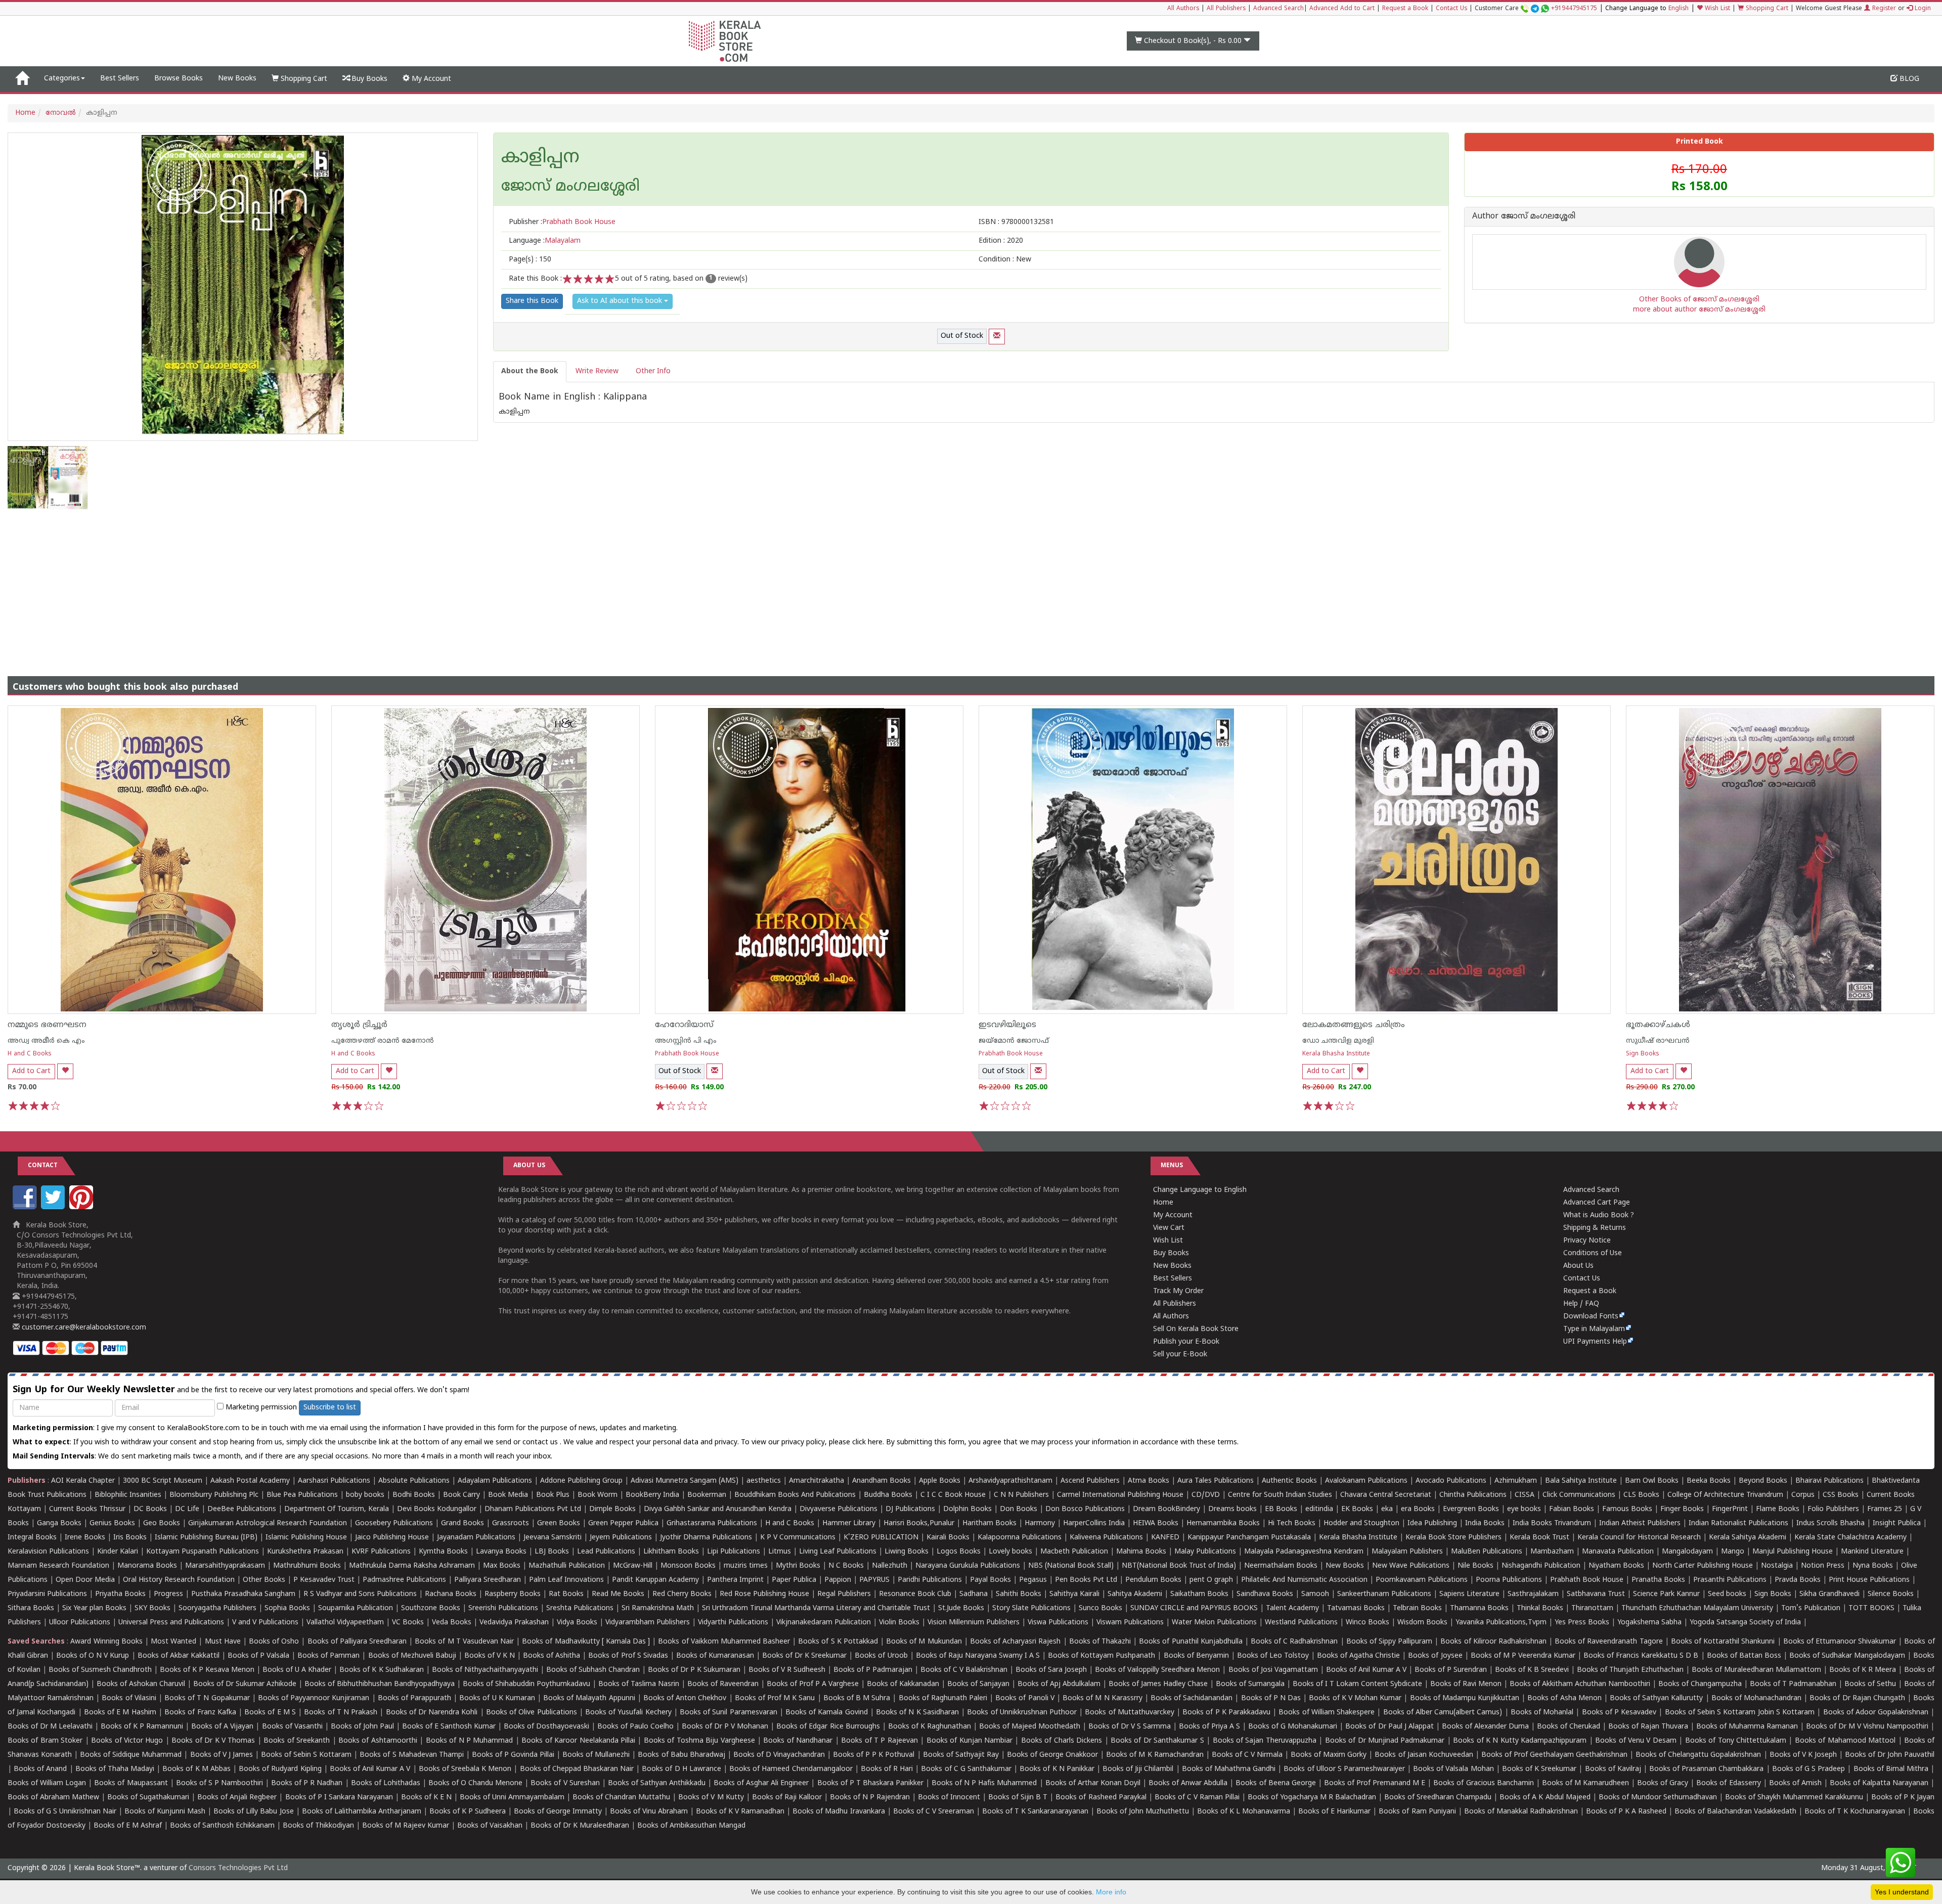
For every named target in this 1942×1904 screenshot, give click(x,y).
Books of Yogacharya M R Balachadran (1312, 1798)
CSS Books (1841, 1495)
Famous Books (1627, 1509)
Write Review (597, 371)
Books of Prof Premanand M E (1375, 1783)
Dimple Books (612, 1509)
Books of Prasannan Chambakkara (1706, 1769)
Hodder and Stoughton (1361, 1523)
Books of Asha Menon (1564, 1698)
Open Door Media (85, 1580)
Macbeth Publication (1074, 1552)
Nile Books (1475, 1566)
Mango (1733, 1552)
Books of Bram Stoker (45, 1741)
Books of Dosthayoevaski (546, 1727)
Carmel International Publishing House (1120, 1495)
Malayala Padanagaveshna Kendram (1304, 1552)
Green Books (559, 1523)
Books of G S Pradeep (1809, 1769)
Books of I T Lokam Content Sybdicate (1357, 1684)
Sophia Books (287, 1608)
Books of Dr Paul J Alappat (1389, 1727)
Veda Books (452, 1623)
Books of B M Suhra (857, 1698)
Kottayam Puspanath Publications (203, 1552)
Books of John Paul (362, 1727)
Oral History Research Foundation (179, 1580)
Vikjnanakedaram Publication (824, 1623)
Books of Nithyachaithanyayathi (485, 1670)
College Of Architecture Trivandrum (1725, 1495)
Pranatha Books (1658, 1580)
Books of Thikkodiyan (318, 1826)
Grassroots (511, 1523)
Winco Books (1367, 1623)
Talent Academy (1292, 1608)
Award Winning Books (106, 1642)
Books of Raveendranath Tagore (1608, 1642)
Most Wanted (173, 1642)
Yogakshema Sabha (1649, 1623)
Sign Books (1643, 1054)
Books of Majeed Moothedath (1030, 1727)
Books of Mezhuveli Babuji (412, 1656)
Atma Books (1149, 1481)
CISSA (1525, 1495)
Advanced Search (1278, 9)
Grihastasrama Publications (712, 1523)
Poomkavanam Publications (1422, 1580)
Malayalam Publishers (1407, 1552)
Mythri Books (798, 1566)
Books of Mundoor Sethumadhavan (1658, 1798)
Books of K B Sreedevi (1532, 1670)
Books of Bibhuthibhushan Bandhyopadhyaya (380, 1684)
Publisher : (562, 222)
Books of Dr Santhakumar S (1157, 1741)
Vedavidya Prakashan (514, 1623)
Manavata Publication (1618, 1552)
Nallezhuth (890, 1566)
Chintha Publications (1473, 1495)
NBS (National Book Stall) (1071, 1566)
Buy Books (368, 79)
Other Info (653, 371)
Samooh (1315, 1594)
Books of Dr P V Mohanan (725, 1727)
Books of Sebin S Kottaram (306, 1755)
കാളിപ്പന (540, 158)
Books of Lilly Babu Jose (253, 1812)
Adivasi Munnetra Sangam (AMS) (685, 1481)
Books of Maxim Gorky (1329, 1755)
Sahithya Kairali (1074, 1594)
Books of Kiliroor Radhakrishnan (1493, 1642)
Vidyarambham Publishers (648, 1623)
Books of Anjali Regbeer (237, 1798)
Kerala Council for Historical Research (1639, 1538)
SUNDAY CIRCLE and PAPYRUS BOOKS (1194, 1608)
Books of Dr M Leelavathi (50, 1727)
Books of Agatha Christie (1358, 1656)
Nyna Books (1873, 1566)
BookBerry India (652, 1495)
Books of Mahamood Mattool (1845, 1741)
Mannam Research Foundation (58, 1566)
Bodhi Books (414, 1495)
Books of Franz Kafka (200, 1713)
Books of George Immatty (558, 1812)
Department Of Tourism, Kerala (337, 1509)
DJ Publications (910, 1509)
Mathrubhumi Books (307, 1566)
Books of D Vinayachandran (779, 1755)
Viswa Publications (1058, 1623)
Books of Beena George (1275, 1783)
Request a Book (1405, 9)
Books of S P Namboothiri (219, 1783)
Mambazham (1552, 1552)
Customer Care (1536, 9)
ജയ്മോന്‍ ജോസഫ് (1014, 1041)
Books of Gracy (1663, 1783)
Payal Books (990, 1580)
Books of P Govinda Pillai (513, 1755)
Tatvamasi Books (1356, 1608)
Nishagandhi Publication (1541, 1566)
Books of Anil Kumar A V (1366, 1670)
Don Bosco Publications (1085, 1509)
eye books (1524, 1509)
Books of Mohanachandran (1756, 1698)
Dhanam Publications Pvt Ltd (533, 1509)
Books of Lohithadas (386, 1783)
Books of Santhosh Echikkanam (222, 1826)
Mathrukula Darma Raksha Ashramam (412, 1566)
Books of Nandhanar (798, 1741)
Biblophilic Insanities (128, 1495)
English (1679, 9)
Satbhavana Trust (1596, 1594)
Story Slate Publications (1031, 1608)
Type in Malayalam (1594, 1329)
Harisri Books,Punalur (919, 1523)
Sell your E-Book (1180, 1355)
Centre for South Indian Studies (1280, 1495)
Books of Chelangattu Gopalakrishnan (1698, 1755)
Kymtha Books (443, 1552)
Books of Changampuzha (1700, 1684)
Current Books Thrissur (87, 1509)
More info (1111, 1892)
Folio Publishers (1833, 1509)
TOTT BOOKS (1871, 1608)
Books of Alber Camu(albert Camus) (1443, 1713)
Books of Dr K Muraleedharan (580, 1826)
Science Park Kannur (1666, 1594)
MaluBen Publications (1487, 1552)
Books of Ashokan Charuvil (141, 1684)
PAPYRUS (874, 1580)
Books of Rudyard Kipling (280, 1769)
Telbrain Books (1417, 1608)
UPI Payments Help (1595, 1342)
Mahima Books (1141, 1552)
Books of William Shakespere (1327, 1713)
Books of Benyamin (1196, 1656)
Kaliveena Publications (1106, 1538)
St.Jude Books (961, 1608)
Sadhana (974, 1594)
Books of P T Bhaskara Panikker (870, 1783)
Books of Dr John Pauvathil (1890, 1755)
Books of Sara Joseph (1051, 1670)
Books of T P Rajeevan (879, 1741)
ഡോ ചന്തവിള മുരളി (1338, 1041)
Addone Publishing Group (581, 1481)
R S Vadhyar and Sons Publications (360, 1594)
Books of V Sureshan (565, 1783)
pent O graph (1211, 1580)
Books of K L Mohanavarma (1244, 1812)
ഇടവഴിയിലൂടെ (1007, 1025)
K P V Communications (798, 1538)
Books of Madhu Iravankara (838, 1812)
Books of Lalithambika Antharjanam (362, 1812)
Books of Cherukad (1569, 1727)
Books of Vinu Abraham (649, 1812)
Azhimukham (1516, 1481)
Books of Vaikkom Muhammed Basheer (724, 1642)
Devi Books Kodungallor (437, 1509)
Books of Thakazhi (1100, 1642)
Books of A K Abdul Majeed (1545, 1798)
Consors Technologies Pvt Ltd (238, 1868)
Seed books (1727, 1594)
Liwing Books (907, 1552)
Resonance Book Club (915, 1594)
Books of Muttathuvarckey (1129, 1713)
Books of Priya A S (1209, 1727)
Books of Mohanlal (1542, 1713)
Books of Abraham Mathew (53, 1798)
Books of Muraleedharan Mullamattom (1756, 1670)
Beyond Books (1763, 1481)
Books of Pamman (328, 1656)
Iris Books (130, 1538)
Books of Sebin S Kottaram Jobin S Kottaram (1740, 1713)
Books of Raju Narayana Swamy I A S (978, 1656)
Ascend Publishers (1090, 1481)
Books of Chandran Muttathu (621, 1798)
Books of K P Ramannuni (142, 1727)
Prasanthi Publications (1730, 1580)
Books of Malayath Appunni (589, 1698)
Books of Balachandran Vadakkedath (1735, 1812)
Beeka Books (1709, 1481)
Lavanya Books (501, 1552)
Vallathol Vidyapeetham (345, 1623)
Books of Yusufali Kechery (628, 1713)
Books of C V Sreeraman (934, 1812)
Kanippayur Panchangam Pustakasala (1249, 1538)
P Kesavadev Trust (324, 1580)
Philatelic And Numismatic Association (1304, 1580)
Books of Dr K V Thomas (213, 1741)
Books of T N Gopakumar (207, 1698)
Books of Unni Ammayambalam (512, 1798)
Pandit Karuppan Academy (655, 1580)
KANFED (1165, 1538)
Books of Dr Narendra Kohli (432, 1713)
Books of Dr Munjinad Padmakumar (1385, 1741)
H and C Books (30, 1054)
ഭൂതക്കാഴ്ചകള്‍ (1658, 1025)
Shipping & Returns (1595, 1228)
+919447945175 (1574, 9)
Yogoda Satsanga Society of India (1745, 1623)
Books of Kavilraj (1613, 1769)
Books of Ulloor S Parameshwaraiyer (1344, 1769)
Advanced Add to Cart (1342, 9)
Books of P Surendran (1451, 1670)
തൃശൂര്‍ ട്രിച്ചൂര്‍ (359, 1025)
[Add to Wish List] (65, 1071)
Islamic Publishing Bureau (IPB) (206, 1538)
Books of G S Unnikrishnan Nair (65, 1812)
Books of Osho (274, 1642)
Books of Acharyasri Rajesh (1015, 1642)
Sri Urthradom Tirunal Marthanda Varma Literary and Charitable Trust (816, 1608)
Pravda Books (1798, 1580)
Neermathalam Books (1281, 1566)
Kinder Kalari (118, 1552)
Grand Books (462, 1523)
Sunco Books (1100, 1608)
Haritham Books (989, 1523)
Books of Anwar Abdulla (1188, 1783)
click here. (869, 1443)
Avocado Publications (1451, 1481)
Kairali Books (948, 1538)
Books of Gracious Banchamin (1483, 1783)
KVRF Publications (381, 1552)
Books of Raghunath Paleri (943, 1698)
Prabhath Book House (687, 1054)
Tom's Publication (1811, 1608)
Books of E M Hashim (120, 1713)
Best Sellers (120, 79)
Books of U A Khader (297, 1670)
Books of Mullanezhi (596, 1755)
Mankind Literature (1872, 1552)
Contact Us (1451, 9)
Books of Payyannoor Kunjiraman (314, 1698)
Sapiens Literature (1469, 1594)
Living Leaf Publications (838, 1552)
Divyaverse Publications (838, 1509)
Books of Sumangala (1250, 1684)
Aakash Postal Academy (251, 1481)
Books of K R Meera (1863, 1670)
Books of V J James (222, 1755)
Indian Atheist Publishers (1640, 1523)
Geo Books (162, 1523)
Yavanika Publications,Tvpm (1501, 1623)
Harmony (1040, 1523)
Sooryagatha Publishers (217, 1608)
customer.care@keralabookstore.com (83, 1328)
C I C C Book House (953, 1495)
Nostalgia (1777, 1566)
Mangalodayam (1687, 1552)
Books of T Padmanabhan (1793, 1684)
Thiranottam (1592, 1608)
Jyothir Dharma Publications (706, 1538)
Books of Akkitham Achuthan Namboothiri (1580, 1684)
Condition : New (1005, 260)
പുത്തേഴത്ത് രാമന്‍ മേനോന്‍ (383, 1041)
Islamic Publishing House (306, 1538)
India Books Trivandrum (1552, 1523)
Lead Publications (606, 1552)
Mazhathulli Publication (567, 1566)
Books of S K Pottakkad (838, 1642)
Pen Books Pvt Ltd (1086, 1580)
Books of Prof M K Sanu (775, 1698)
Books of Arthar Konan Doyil (1093, 1783)
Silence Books (1891, 1594)
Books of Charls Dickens (1062, 1741)
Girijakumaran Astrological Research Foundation (268, 1523)
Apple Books (940, 1481)
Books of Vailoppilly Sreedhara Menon (1157, 1670)
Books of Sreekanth (297, 1741)
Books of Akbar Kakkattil (179, 1656)
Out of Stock (962, 336)
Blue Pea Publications (302, 1495)
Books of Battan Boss (1744, 1656)
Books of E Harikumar (1334, 1812)
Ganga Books (59, 1523)
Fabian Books (1572, 1509)
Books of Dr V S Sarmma (1130, 1727)
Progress (168, 1594)
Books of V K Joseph (1803, 1755)
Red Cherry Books (682, 1594)
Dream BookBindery (1166, 1509)
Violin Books (899, 1623)
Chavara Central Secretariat (1386, 1495)
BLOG (1908, 79)
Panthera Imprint (735, 1580)
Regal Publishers (844, 1594)
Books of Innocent (949, 1798)
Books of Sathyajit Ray (961, 1755)
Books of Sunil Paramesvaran (729, 1713)
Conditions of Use (1593, 1253)
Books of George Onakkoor (1052, 1755)
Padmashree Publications (404, 1580)
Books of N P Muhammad (470, 1741)
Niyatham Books (1616, 1566)
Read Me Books (618, 1594)
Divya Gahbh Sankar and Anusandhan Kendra (718, 1509)
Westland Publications (1302, 1623)
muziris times (746, 1566)
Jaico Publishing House (392, 1538)
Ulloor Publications (80, 1623)
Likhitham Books (671, 1552)
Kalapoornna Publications (1020, 1538)
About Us (1578, 1266)
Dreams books (1232, 1509)
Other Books (264, 1580)
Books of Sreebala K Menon (465, 1769)
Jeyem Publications (621, 1538)
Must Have (223, 1642)
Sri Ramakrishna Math (658, 1608)
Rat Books (566, 1594)
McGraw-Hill (633, 1566)
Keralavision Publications (48, 1552)
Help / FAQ (1581, 1304)
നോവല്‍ (61, 113)
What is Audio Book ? (1599, 1215)
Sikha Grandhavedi (1829, 1594)
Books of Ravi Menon (1466, 1684)
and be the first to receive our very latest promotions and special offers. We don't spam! (241, 1390)
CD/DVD (1206, 1495)
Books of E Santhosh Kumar (449, 1727)
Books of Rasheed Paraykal (1101, 1798)
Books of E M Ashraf (128, 1826)
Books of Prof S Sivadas (628, 1656)
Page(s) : (530, 260)
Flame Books (1778, 1509)
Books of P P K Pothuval (874, 1755)
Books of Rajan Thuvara (1648, 1727)
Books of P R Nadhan (307, 1783)
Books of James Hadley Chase (1158, 1684)
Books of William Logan (47, 1783)
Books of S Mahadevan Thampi (411, 1755)
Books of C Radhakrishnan (1294, 1642)
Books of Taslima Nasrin (639, 1684)
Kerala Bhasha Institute (1336, 1054)
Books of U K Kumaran (497, 1698)
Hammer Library (849, 1523)
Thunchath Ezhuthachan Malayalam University (1697, 1608)
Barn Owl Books (1652, 1481)
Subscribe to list (330, 1408)
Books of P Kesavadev (1619, 1713)
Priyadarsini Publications (47, 1594)
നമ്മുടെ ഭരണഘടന (47, 1025)
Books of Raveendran (723, 1684)
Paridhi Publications (930, 1580)
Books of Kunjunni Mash (165, 1812)
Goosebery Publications (394, 1523)
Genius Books (112, 1523)
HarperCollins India (1094, 1523)
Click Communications (1579, 1495)
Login (1922, 9)
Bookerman (707, 1495)
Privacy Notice (1587, 1241)
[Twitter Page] (54, 1207)
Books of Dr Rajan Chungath (1857, 1698)
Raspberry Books (513, 1594)
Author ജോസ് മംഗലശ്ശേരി (1524, 217)
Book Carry (461, 1495)
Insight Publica (1897, 1523)
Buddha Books (888, 1495)
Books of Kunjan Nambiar (969, 1741)
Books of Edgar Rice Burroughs (828, 1727)
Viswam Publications (1130, 1623)
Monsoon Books (688, 1566)
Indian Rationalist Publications (1738, 1523)
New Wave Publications (1411, 1566)
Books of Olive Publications (532, 1713)
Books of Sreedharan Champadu (1438, 1798)
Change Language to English (1200, 1190)
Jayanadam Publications (476, 1538)
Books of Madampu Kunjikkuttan (1465, 1698)
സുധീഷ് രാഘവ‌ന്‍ (1658, 1041)
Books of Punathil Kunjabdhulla (1190, 1642)
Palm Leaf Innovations (566, 1580)
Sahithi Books (1019, 1594)
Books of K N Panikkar (1057, 1769)
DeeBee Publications (242, 1509)
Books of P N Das (1271, 1698)
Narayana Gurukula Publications (968, 1566)
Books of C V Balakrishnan (964, 1670)
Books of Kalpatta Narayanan (1879, 1783)
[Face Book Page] (26, 1207)
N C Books (846, 1566)
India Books (1485, 1523)
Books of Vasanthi (292, 1727)
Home (25, 113)
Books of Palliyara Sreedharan (357, 1642)
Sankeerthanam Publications (1384, 1594)
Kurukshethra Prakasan (305, 1552)
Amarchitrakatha (816, 1481)
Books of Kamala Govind (827, 1713)
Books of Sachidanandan (1191, 1698)
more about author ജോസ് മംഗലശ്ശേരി (1699, 310)
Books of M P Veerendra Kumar (1523, 1656)
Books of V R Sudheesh (787, 1670)
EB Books (1281, 1509)
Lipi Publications (734, 1552)
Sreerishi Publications (503, 1608)
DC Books (150, 1509)
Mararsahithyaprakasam (225, 1566)
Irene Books (85, 1538)
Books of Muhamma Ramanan (1747, 1727)
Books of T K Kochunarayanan (1855, 1812)
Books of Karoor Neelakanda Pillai (578, 1741)
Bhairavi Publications (1829, 1481)
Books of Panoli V (1025, 1698)
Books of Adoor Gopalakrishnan (1876, 1713)
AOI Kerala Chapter (83, 1481)
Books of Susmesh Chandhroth (100, 1670)
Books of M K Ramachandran (1155, 1755)
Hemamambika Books (1223, 1523)
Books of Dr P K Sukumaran (694, 1670)
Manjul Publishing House (1793, 1552)
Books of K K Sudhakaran (381, 1670)
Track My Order (1178, 1291)
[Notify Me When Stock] (997, 337)
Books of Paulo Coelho (635, 1727)
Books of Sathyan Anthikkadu (657, 1783)
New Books (237, 79)
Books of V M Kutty (711, 1798)
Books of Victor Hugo (127, 1741)
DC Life (187, 1509)
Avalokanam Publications (1366, 1481)
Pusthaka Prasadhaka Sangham (243, 1594)
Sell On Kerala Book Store (1196, 1329)
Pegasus (1033, 1580)
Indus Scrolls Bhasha (1830, 1523)
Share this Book (532, 301)
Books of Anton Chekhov (685, 1698)
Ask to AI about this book (621, 301)
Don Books (1019, 1509)
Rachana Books (451, 1594)
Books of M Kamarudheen (1585, 1783)
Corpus (1803, 1495)
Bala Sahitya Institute (1581, 1481)
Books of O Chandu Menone (475, 1783)
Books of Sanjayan (978, 1684)
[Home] (22, 79)
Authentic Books (1289, 1481)
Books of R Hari (887, 1769)
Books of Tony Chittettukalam (1736, 1741)
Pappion (838, 1580)
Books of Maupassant (131, 1783)
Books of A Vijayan (222, 1727)
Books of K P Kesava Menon (207, 1670)
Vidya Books (577, 1623)
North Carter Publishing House (1703, 1566)
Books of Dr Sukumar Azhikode (245, 1684)
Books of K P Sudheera (468, 1812)
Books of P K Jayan (1903, 1798)
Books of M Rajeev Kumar (406, 1826)
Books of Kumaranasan (715, 1656)
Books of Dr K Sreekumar (804, 1656)
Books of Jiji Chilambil (1138, 1769)
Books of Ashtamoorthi (378, 1741)
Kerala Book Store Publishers (1453, 1538)
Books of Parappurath (414, 1698)
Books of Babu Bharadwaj (681, 1755)
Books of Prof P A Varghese (813, 1684)
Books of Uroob (881, 1656)
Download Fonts (1591, 1317)
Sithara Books (31, 1608)
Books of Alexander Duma (1485, 1727)
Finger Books (1682, 1509)
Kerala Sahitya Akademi (1748, 1538)
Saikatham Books (1199, 1594)
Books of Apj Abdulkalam (1059, 1684)
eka (1387, 1509)
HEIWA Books (1156, 1523)
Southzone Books (431, 1608)
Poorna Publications (1509, 1580)
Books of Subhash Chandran (593, 1670)
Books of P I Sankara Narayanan (339, 1798)
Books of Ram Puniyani (1417, 1812)
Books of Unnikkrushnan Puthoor (1022, 1713)
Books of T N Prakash (341, 1713)
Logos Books (959, 1552)
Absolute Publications (414, 1481)
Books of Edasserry (1728, 1783)
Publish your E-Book (1186, 1342)
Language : (545, 241)
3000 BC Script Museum (163, 1481)
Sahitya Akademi (1135, 1594)
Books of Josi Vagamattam (1273, 1670)
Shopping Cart (1766, 9)
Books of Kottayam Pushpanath (1101, 1656)
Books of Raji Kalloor (787, 1798)
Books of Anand (40, 1769)
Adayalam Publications (495, 1481)
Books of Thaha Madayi (115, 1769)
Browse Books (179, 79)
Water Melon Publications (1214, 1623)
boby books (365, 1495)
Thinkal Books (1540, 1608)
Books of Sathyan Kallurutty (1656, 1698)
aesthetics (764, 1481)
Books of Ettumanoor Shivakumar (1840, 1642)
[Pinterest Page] (82, 1207)
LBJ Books (552, 1552)
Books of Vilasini (129, 1698)
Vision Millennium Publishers (974, 1623)
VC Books (408, 1623)
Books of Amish (1795, 1783)
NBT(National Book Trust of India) (1179, 1566)
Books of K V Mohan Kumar (1355, 1698)
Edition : (1001, 241)
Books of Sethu (1870, 1684)
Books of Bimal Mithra (1891, 1769)
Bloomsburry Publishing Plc (214, 1495)
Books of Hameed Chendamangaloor (791, 1769)
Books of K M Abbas (196, 1769)
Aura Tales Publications (1216, 1481)
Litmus (780, 1552)
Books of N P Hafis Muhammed (984, 1783)
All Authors (1183, 9)
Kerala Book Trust (1539, 1538)
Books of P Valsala (258, 1656)
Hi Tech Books (1292, 1523)
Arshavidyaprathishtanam (1010, 1481)
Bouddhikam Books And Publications (795, 1495)
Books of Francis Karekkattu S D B (1641, 1656)
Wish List (1716, 9)
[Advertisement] (971, 585)
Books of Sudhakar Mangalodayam (1847, 1656)
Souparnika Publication (356, 1608)
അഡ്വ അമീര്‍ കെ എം (46, 1041)
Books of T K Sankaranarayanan (1035, 1812)
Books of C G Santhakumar (966, 1769)
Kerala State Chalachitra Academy (1850, 1538)
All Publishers (1226, 9)
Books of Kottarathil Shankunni (1723, 1642)
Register (1883, 9)
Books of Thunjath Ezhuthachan (1630, 1670)
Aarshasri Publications (334, 1481)
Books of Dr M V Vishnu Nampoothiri (1867, 1727)
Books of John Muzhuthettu (1143, 1812)
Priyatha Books (120, 1594)
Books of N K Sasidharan (917, 1713)
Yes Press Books (1582, 1623)
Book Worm (598, 1495)
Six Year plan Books (94, 1608)
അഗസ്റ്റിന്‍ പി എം (686, 1041)
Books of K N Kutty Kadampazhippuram (1520, 1741)
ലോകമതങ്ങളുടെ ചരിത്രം (1354, 1025)
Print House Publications (1869, 1580)
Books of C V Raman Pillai (1197, 1798)
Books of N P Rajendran (870, 1798)
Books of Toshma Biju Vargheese (699, 1741)
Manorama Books (147, 1566)
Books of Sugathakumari (148, 1798)
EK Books (1357, 1509)
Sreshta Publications (580, 1608)
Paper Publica (794, 1580)
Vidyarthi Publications (733, 1623)
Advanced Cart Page (1597, 1203)
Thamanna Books (1479, 1608)
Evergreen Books (1471, 1509)
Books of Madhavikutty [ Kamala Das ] (586, 1642)
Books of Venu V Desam (1636, 1741)
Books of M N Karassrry (1102, 1698)
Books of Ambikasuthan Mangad (691, 1826)
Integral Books (32, 1538)
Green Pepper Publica (623, 1523)
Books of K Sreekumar (1539, 1769)
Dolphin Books (967, 1509)
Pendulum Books (1153, 1580)
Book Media (508, 1495)
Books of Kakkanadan (903, 1684)
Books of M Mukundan (924, 1642)
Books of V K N (490, 1656)
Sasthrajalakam (1533, 1594)
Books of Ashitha (551, 1656)
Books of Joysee (1435, 1656)
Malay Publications (1205, 1552)
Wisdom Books (1422, 1623)
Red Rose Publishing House (764, 1594)
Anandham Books (881, 1481)
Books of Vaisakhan (490, 1826)
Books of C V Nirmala (1247, 1755)
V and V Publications (265, 1623)
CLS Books (1641, 1495)
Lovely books (1010, 1552)
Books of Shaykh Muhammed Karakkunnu (1794, 1798)
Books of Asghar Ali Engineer (761, 1783)
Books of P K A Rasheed (1626, 1812)
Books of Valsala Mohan (1453, 1769)
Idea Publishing (1432, 1523)
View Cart (1169, 1228)
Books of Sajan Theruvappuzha (1265, 1741)
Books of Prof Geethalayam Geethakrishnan (1554, 1755)
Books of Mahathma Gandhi (1229, 1769)
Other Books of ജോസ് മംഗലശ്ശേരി (1699, 300)
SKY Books (152, 1608)
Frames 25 (1885, 1509)
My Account (430, 79)
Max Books (502, 1566)
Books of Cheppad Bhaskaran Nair (577, 1769)
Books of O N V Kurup (93, 1656)
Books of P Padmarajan (873, 1670)
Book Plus (553, 1495)
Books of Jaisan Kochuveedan (1424, 1755)
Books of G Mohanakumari (1293, 1727)
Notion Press (1823, 1566)
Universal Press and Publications (171, 1623)
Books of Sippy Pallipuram (1389, 1642)
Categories (62, 79)
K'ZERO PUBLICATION (881, 1538)
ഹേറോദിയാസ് (684, 1025)
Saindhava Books (1265, 1594)
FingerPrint (1730, 1509)
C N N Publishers (1021, 1495)
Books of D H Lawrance (681, 1769)
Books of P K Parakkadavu (1226, 1713)
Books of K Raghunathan (930, 1727)
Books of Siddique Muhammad (131, 1755)
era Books (1418, 1509)
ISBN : (1016, 222)
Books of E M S (270, 1713)
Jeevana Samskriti (553, 1538)
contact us (541, 1443)
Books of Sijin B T (1018, 1798)
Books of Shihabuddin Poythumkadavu (526, 1684)
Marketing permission (260, 1408)
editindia (1319, 1509)
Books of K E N (426, 1798)
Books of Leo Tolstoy (1273, 1656)
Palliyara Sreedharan (488, 1580)
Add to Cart (31, 1071)
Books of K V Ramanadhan (740, 1812)
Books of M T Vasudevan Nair (464, 1642)
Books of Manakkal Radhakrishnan (1521, 1812)
